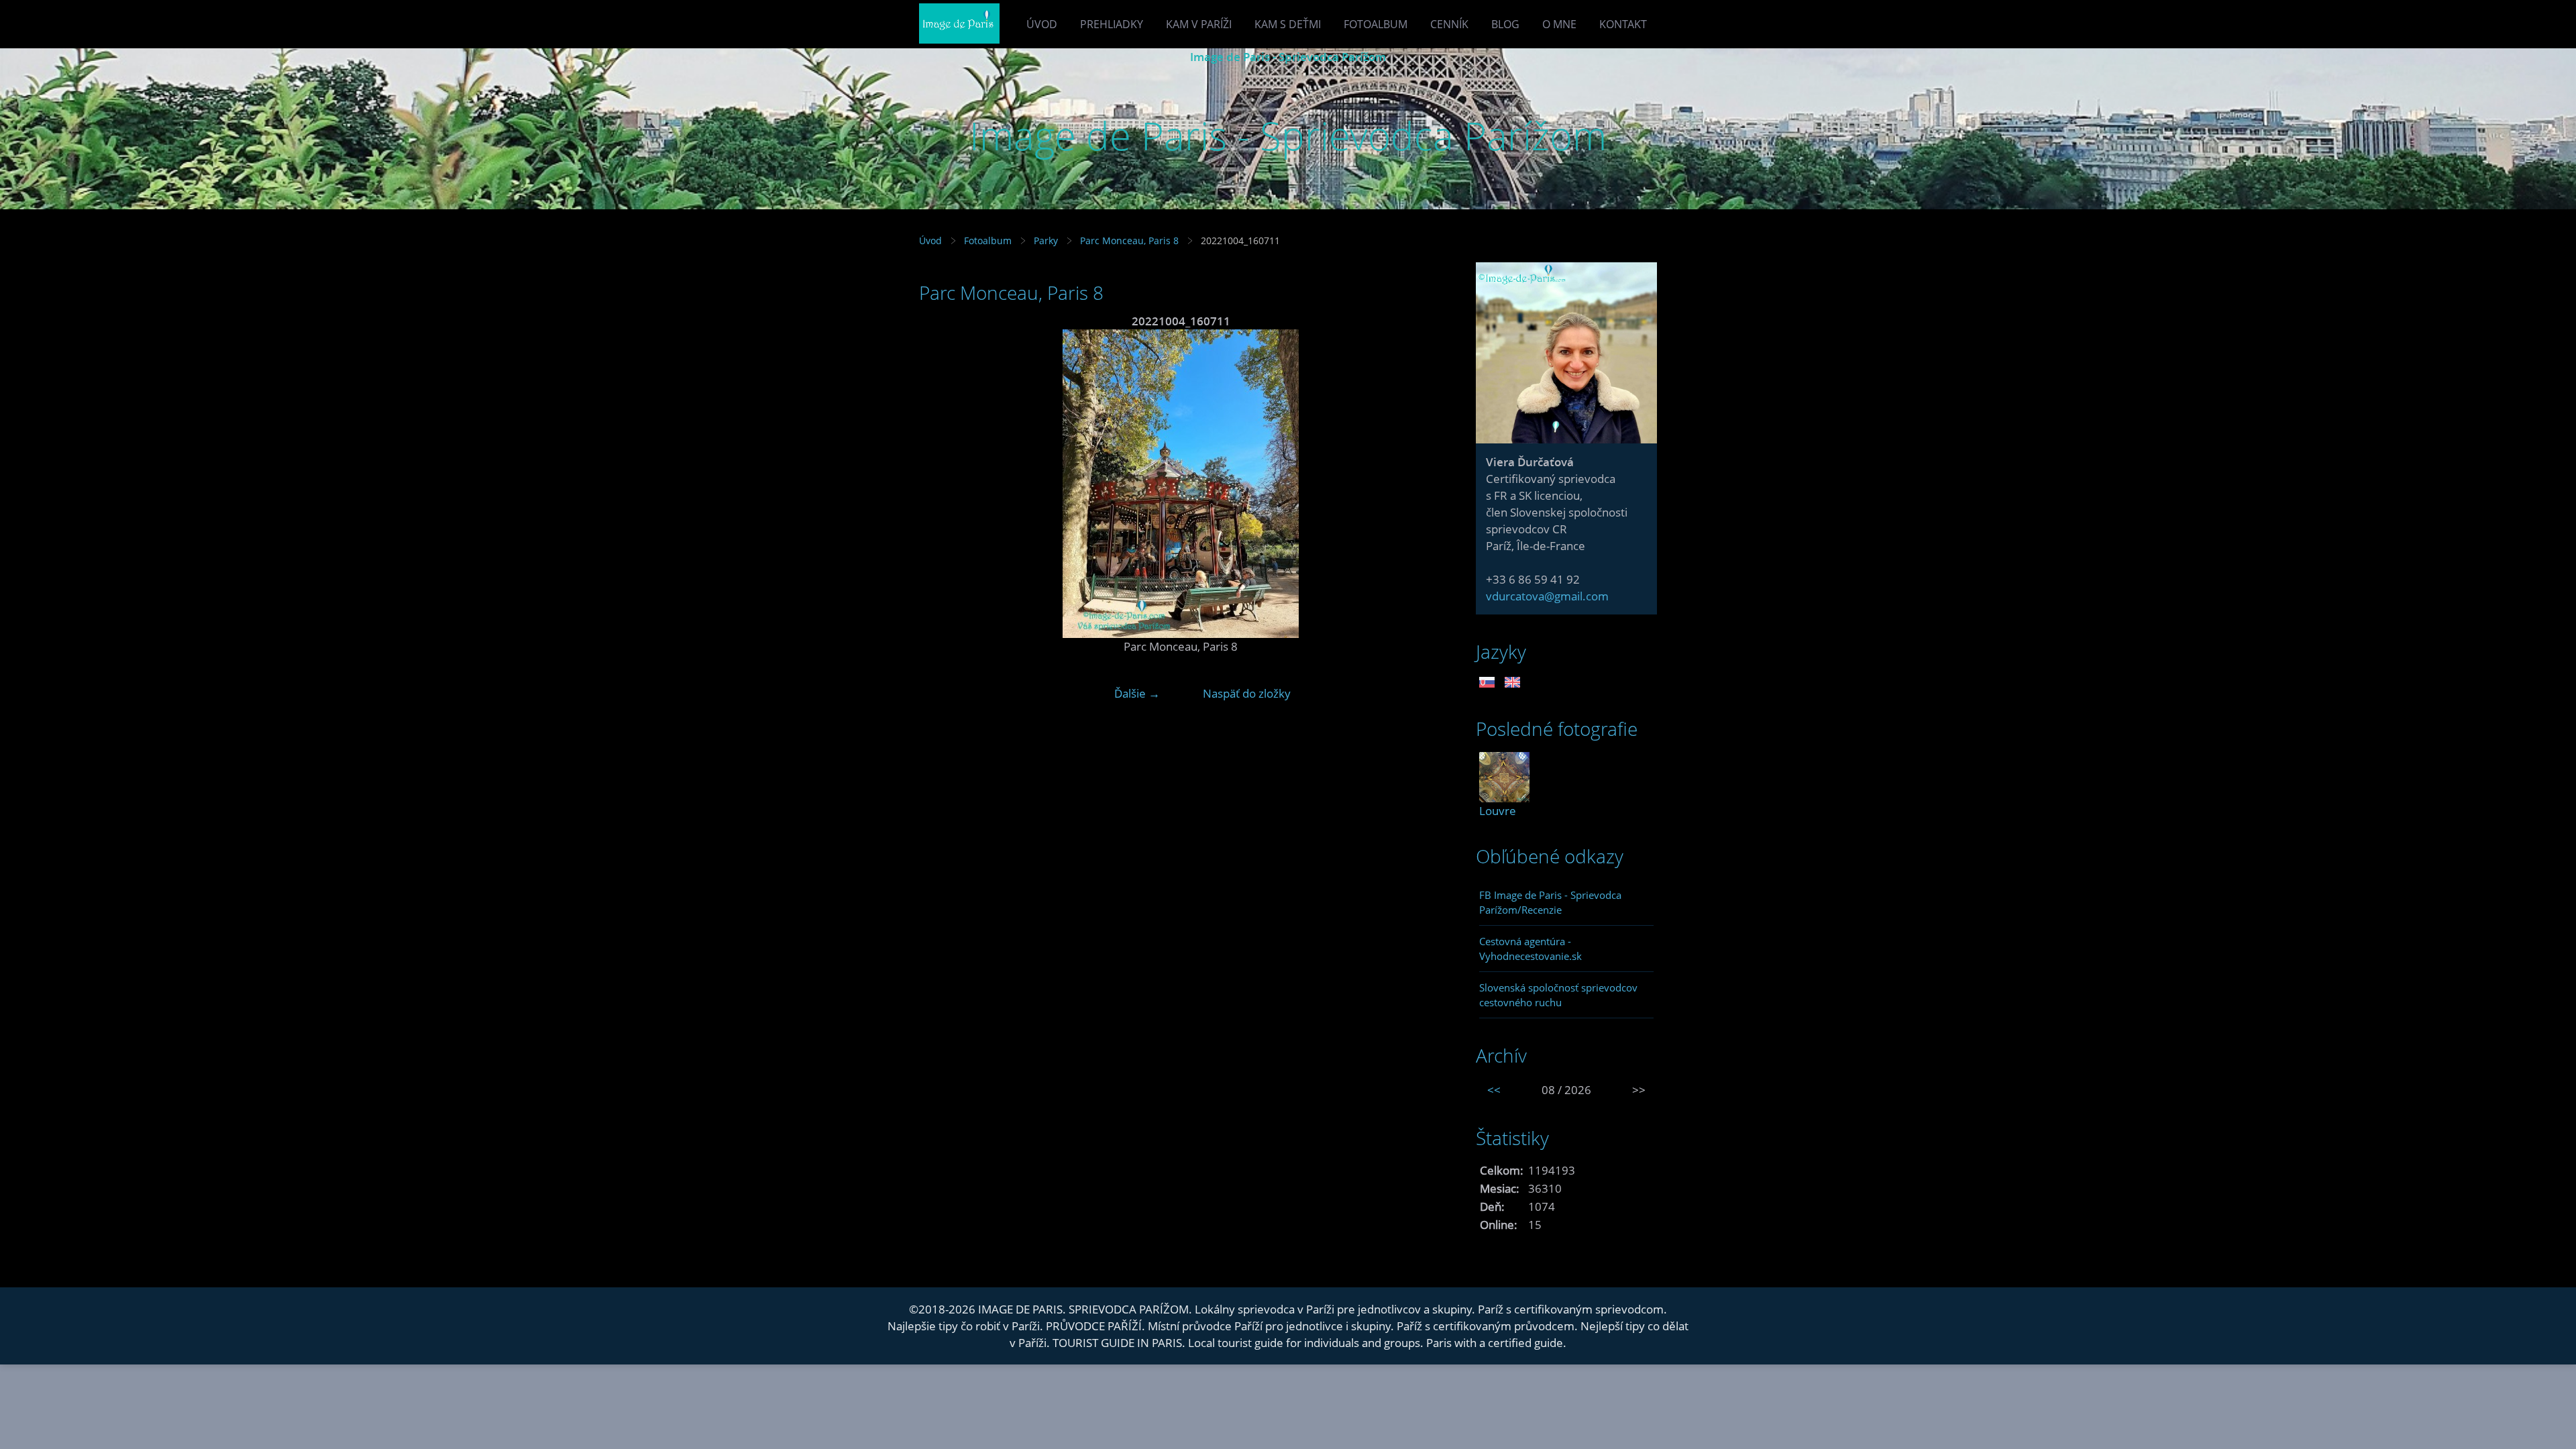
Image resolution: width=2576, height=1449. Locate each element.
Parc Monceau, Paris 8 (1129, 240)
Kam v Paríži (1199, 24)
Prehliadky (1112, 24)
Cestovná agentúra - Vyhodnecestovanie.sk (1531, 949)
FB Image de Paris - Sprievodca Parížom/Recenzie (1550, 902)
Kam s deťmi (1288, 24)
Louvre (1498, 811)
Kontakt (1623, 24)
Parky (1046, 240)
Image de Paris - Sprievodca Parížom (1288, 57)
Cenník (1449, 24)
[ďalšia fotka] (1420, 484)
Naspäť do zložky (1247, 693)
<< (1494, 1090)
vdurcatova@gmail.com (1547, 596)
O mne (1559, 24)
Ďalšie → (1137, 693)
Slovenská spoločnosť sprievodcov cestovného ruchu (1558, 995)
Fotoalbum (1376, 24)
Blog (1505, 24)
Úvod (1042, 24)
